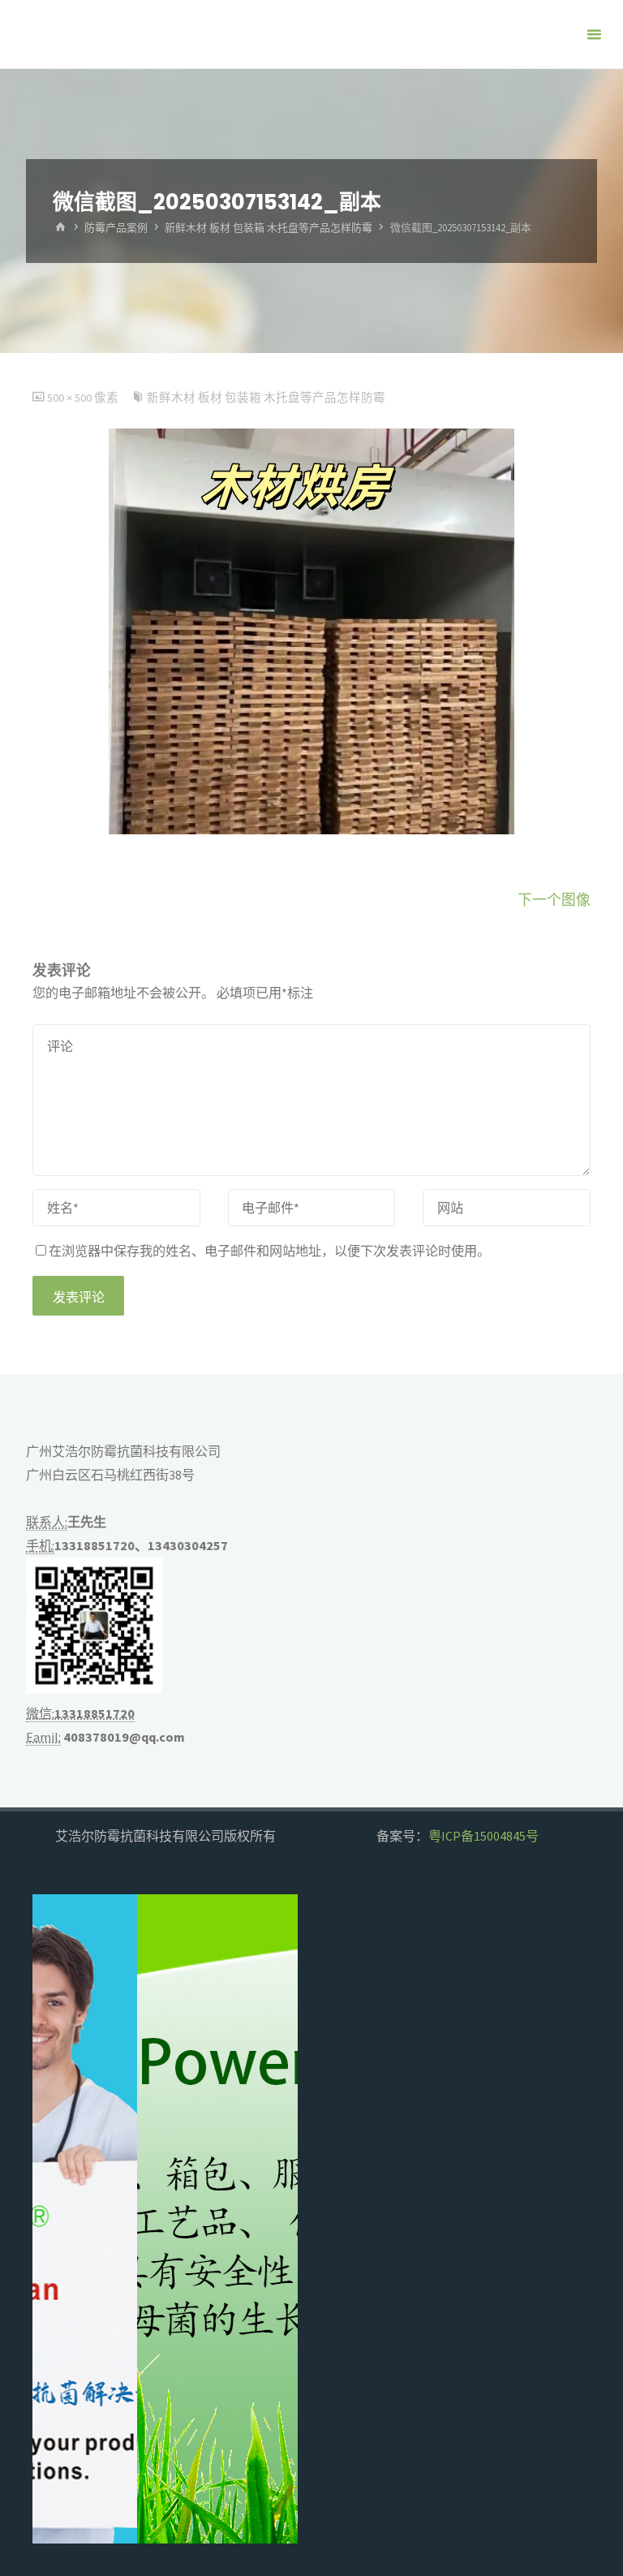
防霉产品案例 (116, 228)
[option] (165, 2219)
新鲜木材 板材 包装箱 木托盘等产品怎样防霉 (269, 228)
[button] (58, 2219)
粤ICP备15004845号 (483, 1836)
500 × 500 (71, 398)
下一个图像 (554, 900)
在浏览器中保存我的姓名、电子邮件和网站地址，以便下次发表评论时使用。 (269, 1251)
